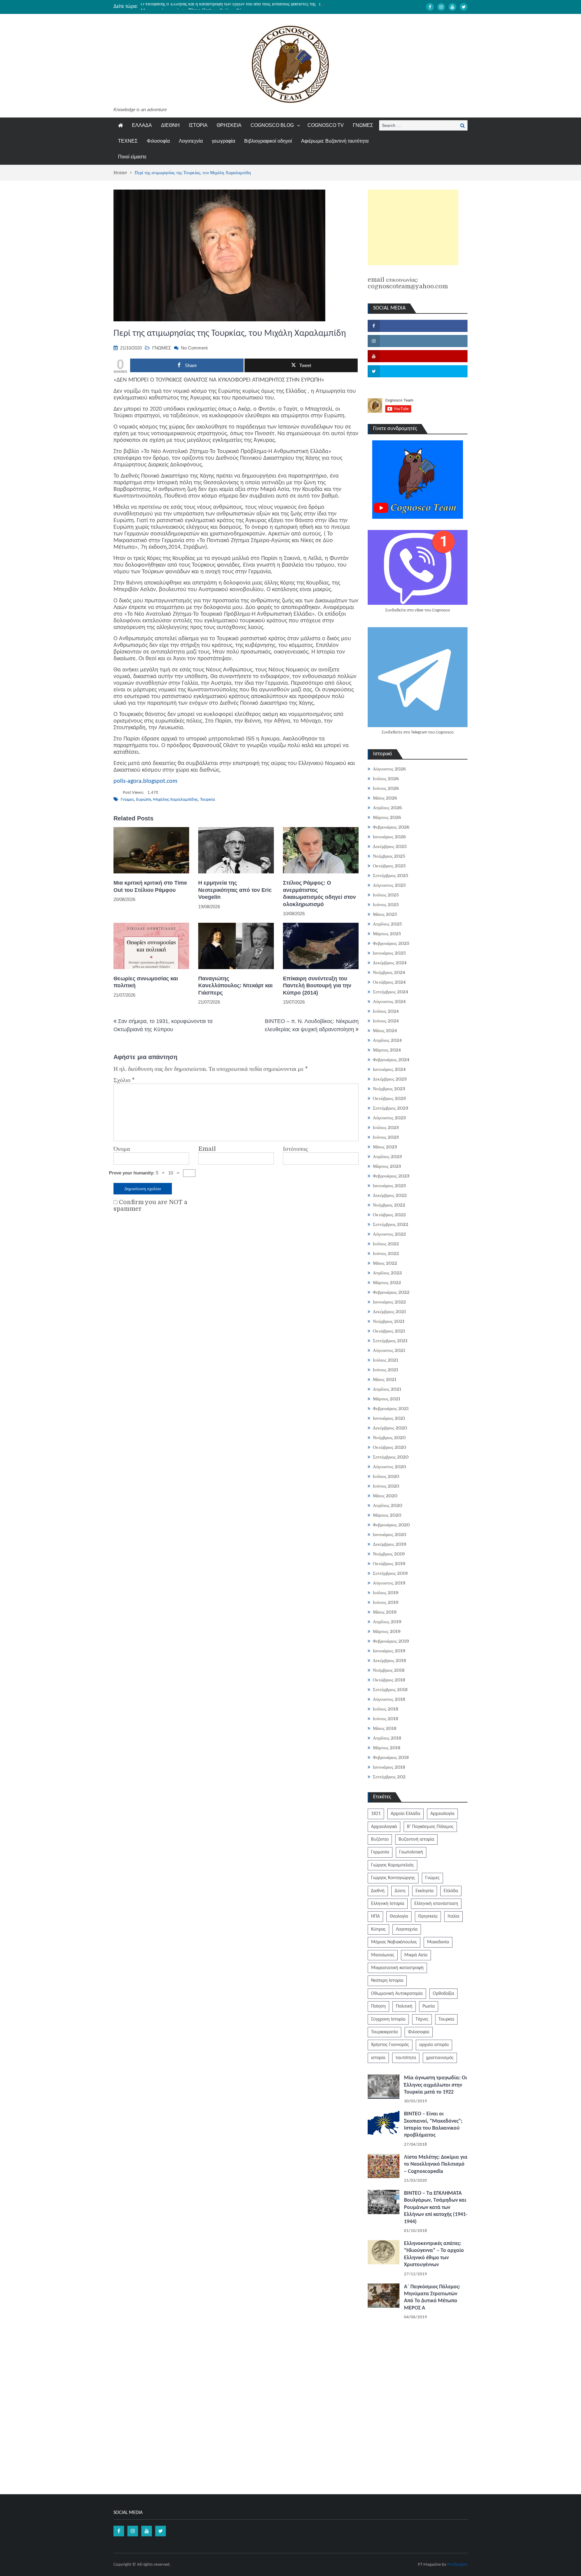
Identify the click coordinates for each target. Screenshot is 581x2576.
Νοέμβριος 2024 (389, 972)
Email (207, 1149)
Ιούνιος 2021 (386, 1370)
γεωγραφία (223, 141)
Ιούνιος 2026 (386, 788)
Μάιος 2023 (385, 1147)
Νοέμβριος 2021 (389, 1321)
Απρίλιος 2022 (387, 1273)
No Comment (194, 348)
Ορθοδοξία (443, 1994)
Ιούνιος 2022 (386, 1253)
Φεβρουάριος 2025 (391, 943)
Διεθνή (378, 1891)
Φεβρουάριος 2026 (391, 827)
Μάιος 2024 (385, 1031)
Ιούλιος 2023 (386, 1127)
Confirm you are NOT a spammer (150, 1206)
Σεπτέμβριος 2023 (391, 1108)
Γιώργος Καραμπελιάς (392, 1865)
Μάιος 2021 (385, 1379)
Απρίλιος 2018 (387, 1738)
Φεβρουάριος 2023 (391, 1176)
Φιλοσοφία (158, 141)
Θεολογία (399, 1916)
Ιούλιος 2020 (386, 1476)
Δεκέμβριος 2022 (390, 1195)
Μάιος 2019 (385, 1612)
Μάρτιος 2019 (387, 1631)
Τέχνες (422, 2019)
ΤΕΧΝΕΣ (128, 141)
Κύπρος (378, 1929)
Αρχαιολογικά (384, 1827)
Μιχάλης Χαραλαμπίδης (176, 800)
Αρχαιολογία (442, 1814)
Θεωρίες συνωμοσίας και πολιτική (146, 982)
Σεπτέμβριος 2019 (390, 1573)
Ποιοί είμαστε (132, 157)
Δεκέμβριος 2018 (389, 1660)
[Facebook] (430, 7)
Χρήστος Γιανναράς (390, 2045)
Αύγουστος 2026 (389, 769)
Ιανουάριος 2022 (389, 1302)
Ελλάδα (451, 1891)
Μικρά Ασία (416, 1955)
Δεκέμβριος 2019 (390, 1544)
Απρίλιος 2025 (387, 924)
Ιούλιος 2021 (386, 1360)
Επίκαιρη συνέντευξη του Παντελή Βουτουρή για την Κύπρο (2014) (317, 986)
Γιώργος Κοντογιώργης (393, 1878)
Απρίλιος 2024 (387, 1040)
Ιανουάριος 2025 (389, 953)
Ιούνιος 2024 (386, 1021)
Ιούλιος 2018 (386, 1709)
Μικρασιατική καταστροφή (397, 1968)
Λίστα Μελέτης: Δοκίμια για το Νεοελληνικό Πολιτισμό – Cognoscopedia (436, 2164)
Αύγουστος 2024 (389, 1002)
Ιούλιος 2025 (386, 895)
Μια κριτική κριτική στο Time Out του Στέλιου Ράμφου (196, 6)
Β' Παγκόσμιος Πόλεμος (430, 1827)
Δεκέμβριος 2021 (389, 1312)
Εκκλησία (425, 1891)
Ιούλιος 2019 (386, 1593)
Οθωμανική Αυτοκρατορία (397, 1994)
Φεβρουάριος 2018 (391, 1757)
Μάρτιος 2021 (387, 1399)
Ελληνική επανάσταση (436, 1904)
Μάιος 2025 (385, 914)
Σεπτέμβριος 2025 (391, 876)
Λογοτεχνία (191, 141)
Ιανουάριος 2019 (389, 1651)
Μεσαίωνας (383, 1955)
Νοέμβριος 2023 (389, 1089)
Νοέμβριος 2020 (389, 1438)
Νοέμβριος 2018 (389, 1670)
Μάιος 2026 (385, 798)
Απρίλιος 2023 (387, 1157)
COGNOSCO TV (326, 125)
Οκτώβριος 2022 (389, 1215)
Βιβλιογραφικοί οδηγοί (268, 141)
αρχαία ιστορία (434, 2045)
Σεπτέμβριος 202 (389, 1777)
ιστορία (378, 2058)
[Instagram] (441, 7)
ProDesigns (457, 2565)
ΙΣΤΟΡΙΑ (198, 125)
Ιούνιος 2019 (386, 1602)
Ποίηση (378, 2006)
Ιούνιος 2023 (386, 1137)
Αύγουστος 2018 (389, 1699)
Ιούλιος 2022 (386, 1244)
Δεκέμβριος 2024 (390, 963)
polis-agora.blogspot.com (145, 781)
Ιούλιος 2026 (386, 779)
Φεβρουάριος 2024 (391, 1060)
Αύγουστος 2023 (389, 1118)
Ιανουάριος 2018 (389, 1767)
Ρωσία (429, 2006)
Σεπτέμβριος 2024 (391, 992)
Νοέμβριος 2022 (389, 1205)
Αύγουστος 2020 (389, 1467)
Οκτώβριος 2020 (389, 1447)
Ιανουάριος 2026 (389, 837)
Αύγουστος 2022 (389, 1234)
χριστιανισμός (440, 2058)
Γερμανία (380, 1852)
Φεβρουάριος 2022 (391, 1292)
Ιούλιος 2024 (386, 1011)
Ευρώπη (144, 800)
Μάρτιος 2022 (387, 1283)
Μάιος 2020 (385, 1496)
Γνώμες (127, 800)
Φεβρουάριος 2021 (391, 1409)
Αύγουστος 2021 (389, 1350)
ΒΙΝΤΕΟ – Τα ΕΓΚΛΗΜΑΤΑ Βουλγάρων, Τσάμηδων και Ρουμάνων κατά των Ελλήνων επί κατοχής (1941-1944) (436, 2208)
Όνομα (122, 1149)
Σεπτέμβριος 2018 (390, 1690)
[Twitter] (464, 7)
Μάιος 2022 (385, 1263)
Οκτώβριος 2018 (389, 1680)
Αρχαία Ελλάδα (405, 1814)
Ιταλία (453, 1916)
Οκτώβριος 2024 (389, 982)
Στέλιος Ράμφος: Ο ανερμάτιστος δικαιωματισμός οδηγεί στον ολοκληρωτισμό (319, 893)
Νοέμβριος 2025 (389, 856)
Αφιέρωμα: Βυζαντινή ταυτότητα (335, 141)
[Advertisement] (413, 227)
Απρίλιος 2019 (387, 1622)
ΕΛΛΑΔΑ (142, 125)
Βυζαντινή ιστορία (416, 1839)
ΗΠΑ (375, 1916)
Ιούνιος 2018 (386, 1719)
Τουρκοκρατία (384, 2032)
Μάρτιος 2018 (387, 1748)
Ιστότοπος (295, 1149)
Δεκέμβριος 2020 (390, 1428)
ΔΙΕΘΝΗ (170, 125)
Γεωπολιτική (411, 1852)
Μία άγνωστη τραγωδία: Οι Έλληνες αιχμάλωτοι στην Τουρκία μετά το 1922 (435, 2085)
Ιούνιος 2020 (386, 1486)
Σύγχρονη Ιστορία (388, 2019)
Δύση (400, 1891)
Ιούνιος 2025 (386, 905)
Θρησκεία (428, 1916)
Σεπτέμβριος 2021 (390, 1341)
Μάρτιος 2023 (387, 1166)
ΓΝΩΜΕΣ (363, 125)
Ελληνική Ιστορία (388, 1904)
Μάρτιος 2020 (387, 1515)
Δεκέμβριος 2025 (390, 846)
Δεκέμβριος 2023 (390, 1079)
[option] (233, 6)
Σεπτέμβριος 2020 (391, 1457)
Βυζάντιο (380, 1839)
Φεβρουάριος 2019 (391, 1641)
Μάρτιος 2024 (387, 1050)
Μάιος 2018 (385, 1728)
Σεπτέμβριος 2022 (391, 1224)
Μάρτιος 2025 (387, 934)
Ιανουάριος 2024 (389, 1069)
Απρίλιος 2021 (387, 1389)
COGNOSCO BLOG (272, 125)
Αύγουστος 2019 (389, 1583)
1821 (376, 1814)
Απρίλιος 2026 (387, 808)
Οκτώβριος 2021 (389, 1331)
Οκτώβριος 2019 (389, 1564)
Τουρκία (208, 800)
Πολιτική (404, 2006)
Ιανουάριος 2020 (389, 1535)
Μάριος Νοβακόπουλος (394, 1942)
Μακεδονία (438, 1942)
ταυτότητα (406, 2058)
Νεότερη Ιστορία (387, 1981)
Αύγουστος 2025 (389, 885)
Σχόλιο (124, 1080)
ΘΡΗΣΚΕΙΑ (229, 125)
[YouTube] (452, 7)
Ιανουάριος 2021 (389, 1418)
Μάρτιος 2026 (387, 817)
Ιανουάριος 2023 (389, 1186)
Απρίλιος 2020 (387, 1505)
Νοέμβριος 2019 (389, 1554)
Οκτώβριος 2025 (389, 866)
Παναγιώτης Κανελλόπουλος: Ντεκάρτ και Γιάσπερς (235, 986)
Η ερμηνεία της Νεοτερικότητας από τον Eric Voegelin (235, 890)
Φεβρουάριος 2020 (391, 1525)
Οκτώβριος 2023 (389, 1098)
